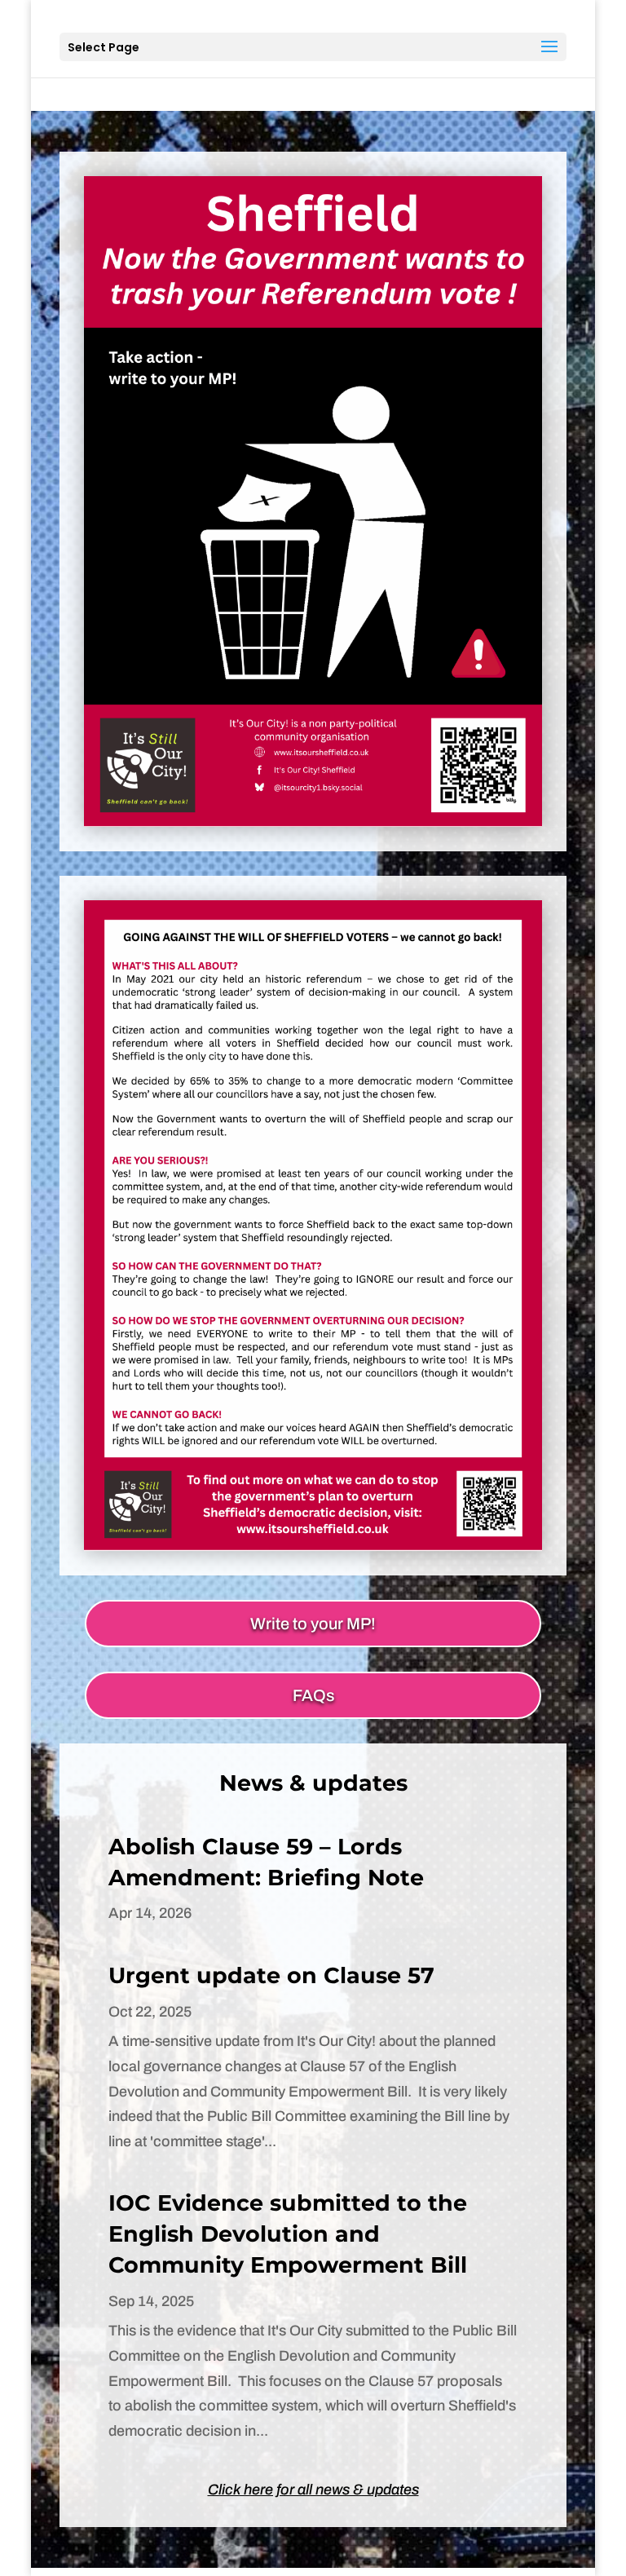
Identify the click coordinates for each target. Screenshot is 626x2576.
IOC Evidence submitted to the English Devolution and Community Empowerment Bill (288, 2234)
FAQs (313, 1695)
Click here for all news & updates (313, 2490)
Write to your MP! (313, 1624)
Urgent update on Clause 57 (271, 1975)
